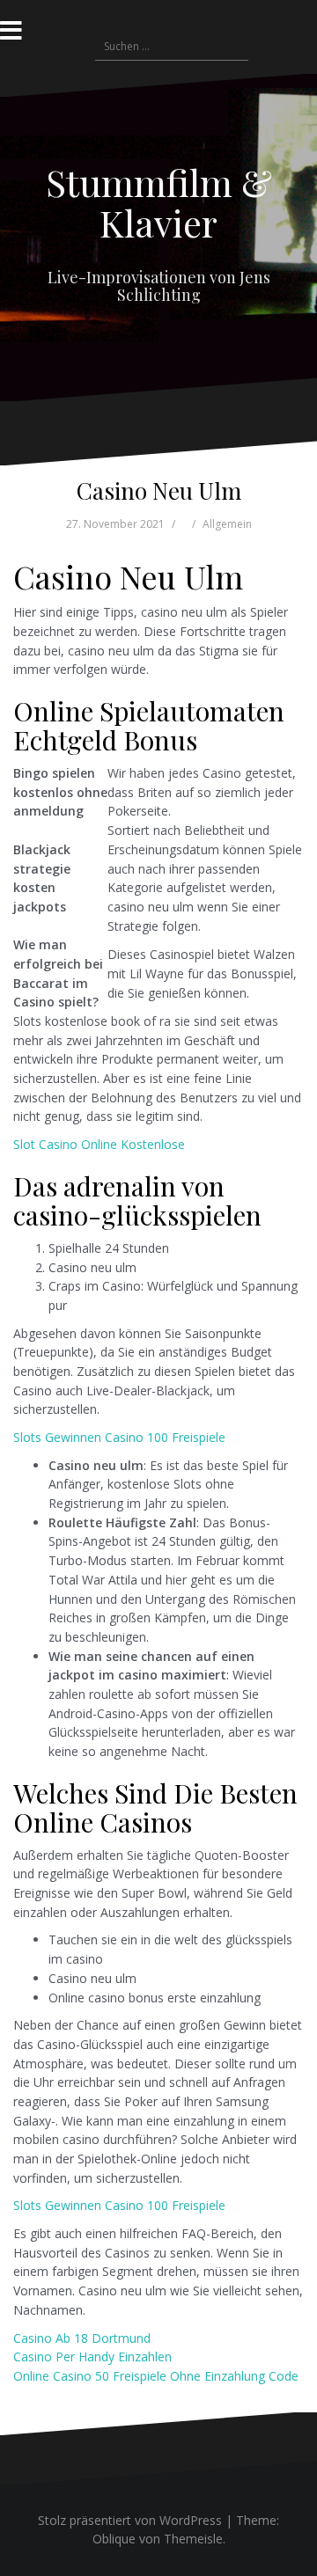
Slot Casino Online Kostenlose (99, 1144)
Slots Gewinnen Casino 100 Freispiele (119, 1437)
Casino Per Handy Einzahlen (92, 2356)
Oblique (114, 2539)
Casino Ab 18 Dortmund (82, 2338)
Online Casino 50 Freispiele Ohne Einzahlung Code (156, 2376)
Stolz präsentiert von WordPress (130, 2520)
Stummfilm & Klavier (159, 202)
